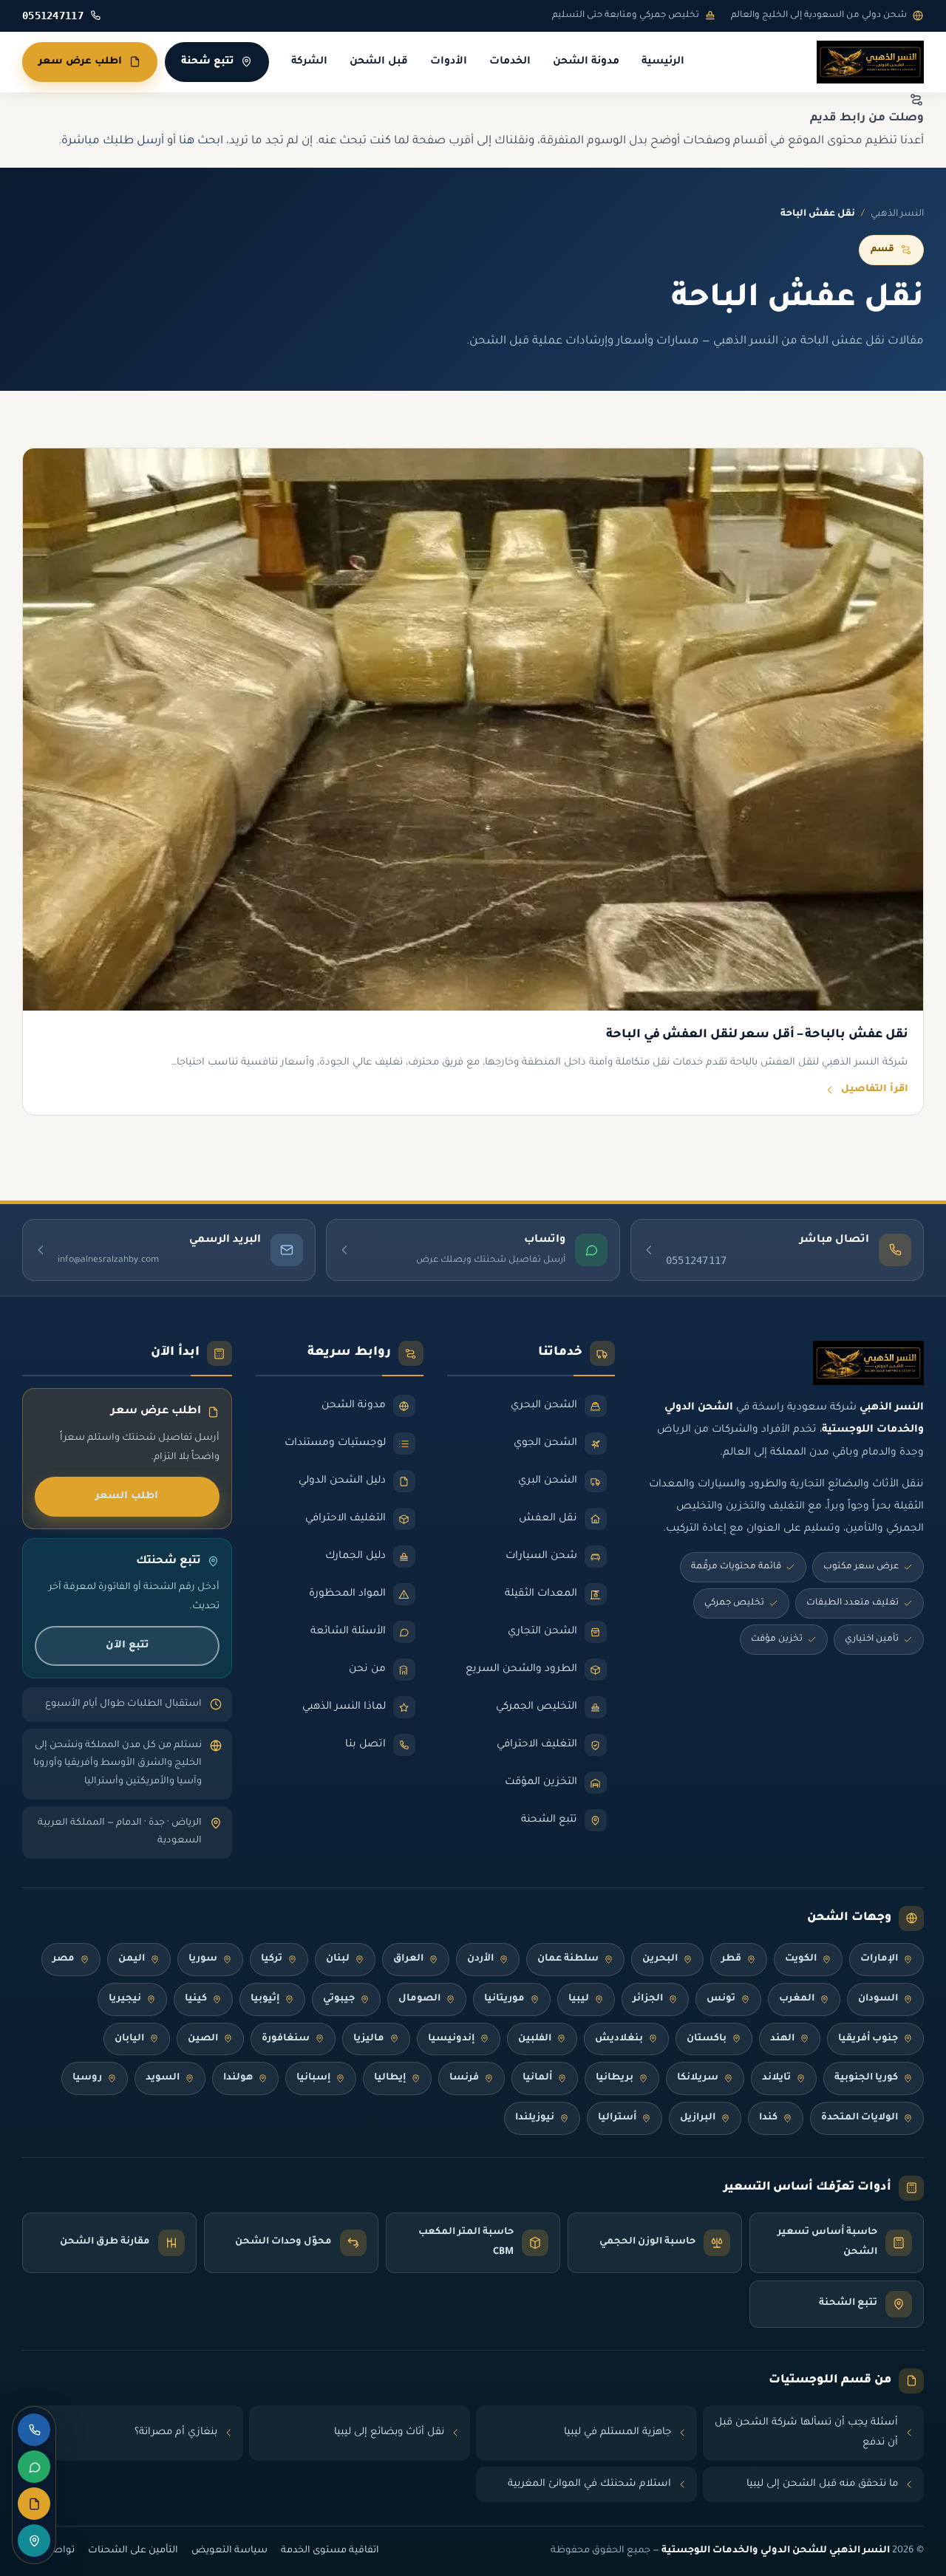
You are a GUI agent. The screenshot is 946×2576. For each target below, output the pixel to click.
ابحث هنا (201, 141)
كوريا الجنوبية (866, 2078)
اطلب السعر (127, 1496)
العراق (408, 1959)
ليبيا (579, 1999)
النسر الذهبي (897, 214)
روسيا (87, 2078)
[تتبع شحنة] (34, 2541)
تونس (721, 1999)
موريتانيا (504, 1999)
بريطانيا (615, 2078)
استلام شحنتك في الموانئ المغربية (589, 2484)
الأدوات (449, 62)
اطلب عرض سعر (80, 62)
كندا (768, 2118)
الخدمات (510, 62)
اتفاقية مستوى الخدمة (330, 2551)
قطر (731, 1959)
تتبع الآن (127, 1646)
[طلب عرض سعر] (34, 2504)
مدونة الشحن (586, 62)
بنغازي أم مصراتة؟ (176, 2432)
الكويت (801, 1959)
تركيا (272, 1959)
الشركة (309, 62)
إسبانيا (313, 2078)
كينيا (196, 1999)
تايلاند (776, 2078)
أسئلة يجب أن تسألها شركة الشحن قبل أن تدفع (806, 2433)
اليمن (132, 1959)
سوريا (203, 1959)
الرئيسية (663, 62)
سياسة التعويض (229, 2551)
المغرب (797, 1999)
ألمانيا (537, 2078)
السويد (163, 2078)
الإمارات (879, 1959)
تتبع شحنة (207, 62)
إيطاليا (390, 2078)
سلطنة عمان (568, 1959)
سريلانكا (698, 2078)
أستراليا (617, 2118)
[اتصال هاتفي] (34, 2430)
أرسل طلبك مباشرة (113, 141)
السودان (878, 1999)
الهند (782, 2039)
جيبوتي (339, 1999)
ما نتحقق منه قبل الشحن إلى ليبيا (822, 2484)
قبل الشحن (379, 62)
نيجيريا (125, 1999)
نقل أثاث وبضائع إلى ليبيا (389, 2432)
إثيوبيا (265, 1999)
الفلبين (535, 2039)
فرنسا (464, 2078)
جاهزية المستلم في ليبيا (617, 2432)
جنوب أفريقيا (868, 2039)
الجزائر (648, 1999)
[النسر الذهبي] (870, 62)
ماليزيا (369, 2039)
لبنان (338, 1959)
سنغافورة (286, 2039)
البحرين (660, 1959)
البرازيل (698, 2118)
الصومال (419, 1999)
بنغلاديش (619, 2039)
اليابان (129, 2039)
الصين (203, 2039)
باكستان (707, 2039)
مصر (64, 1959)
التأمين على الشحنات (133, 2551)
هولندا (238, 2078)
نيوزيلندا (535, 2118)
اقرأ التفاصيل (875, 1090)
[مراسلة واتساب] (34, 2467)
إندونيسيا (451, 2039)
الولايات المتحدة (860, 2118)
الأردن (480, 1959)
